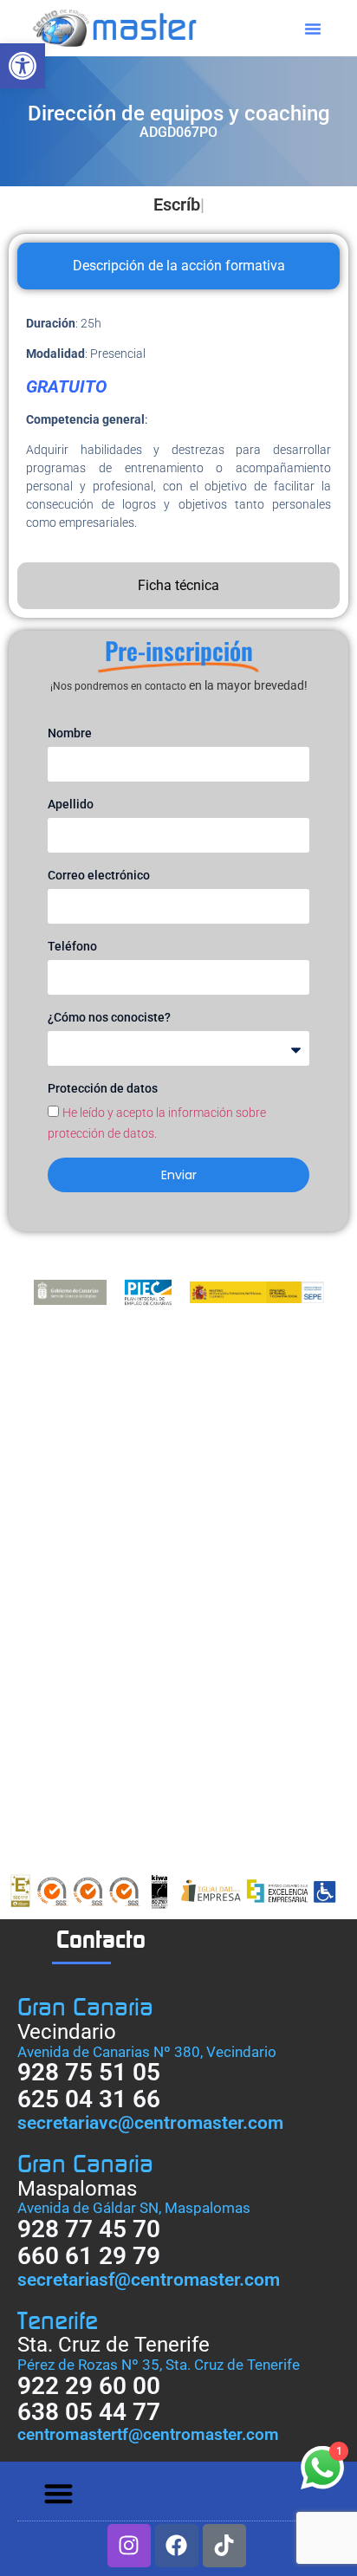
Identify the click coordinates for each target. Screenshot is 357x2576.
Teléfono (72, 946)
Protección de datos (103, 1088)
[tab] (178, 266)
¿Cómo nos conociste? (109, 1017)
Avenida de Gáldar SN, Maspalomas (134, 2208)
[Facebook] (177, 2546)
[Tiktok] (224, 2546)
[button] (23, 66)
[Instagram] (129, 2546)
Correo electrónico (99, 875)
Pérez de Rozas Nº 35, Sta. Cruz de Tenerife (159, 2365)
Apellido (71, 804)
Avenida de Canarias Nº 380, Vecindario (147, 2052)
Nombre (70, 733)
